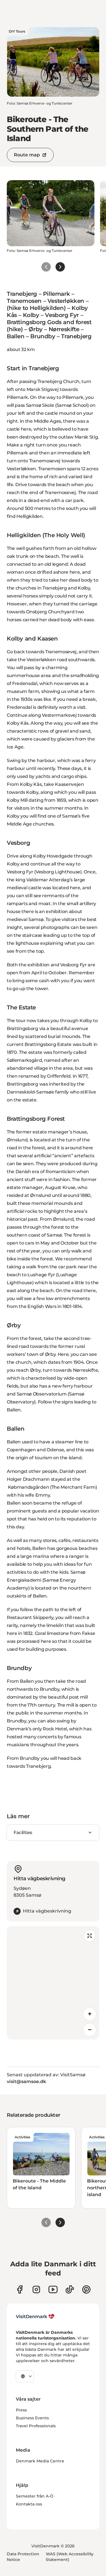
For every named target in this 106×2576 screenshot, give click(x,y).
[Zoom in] (90, 2014)
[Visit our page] (36, 2289)
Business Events (32, 2418)
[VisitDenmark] (35, 2317)
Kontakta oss (29, 2504)
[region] (53, 1983)
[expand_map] (90, 1936)
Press (21, 2410)
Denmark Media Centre (40, 2461)
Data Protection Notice (23, 2557)
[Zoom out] (90, 2030)
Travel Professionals (36, 2426)
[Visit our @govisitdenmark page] (70, 2289)
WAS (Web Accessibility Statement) (70, 2557)
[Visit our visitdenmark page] (53, 2289)
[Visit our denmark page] (20, 2289)
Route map (27, 155)
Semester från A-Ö (35, 2496)
